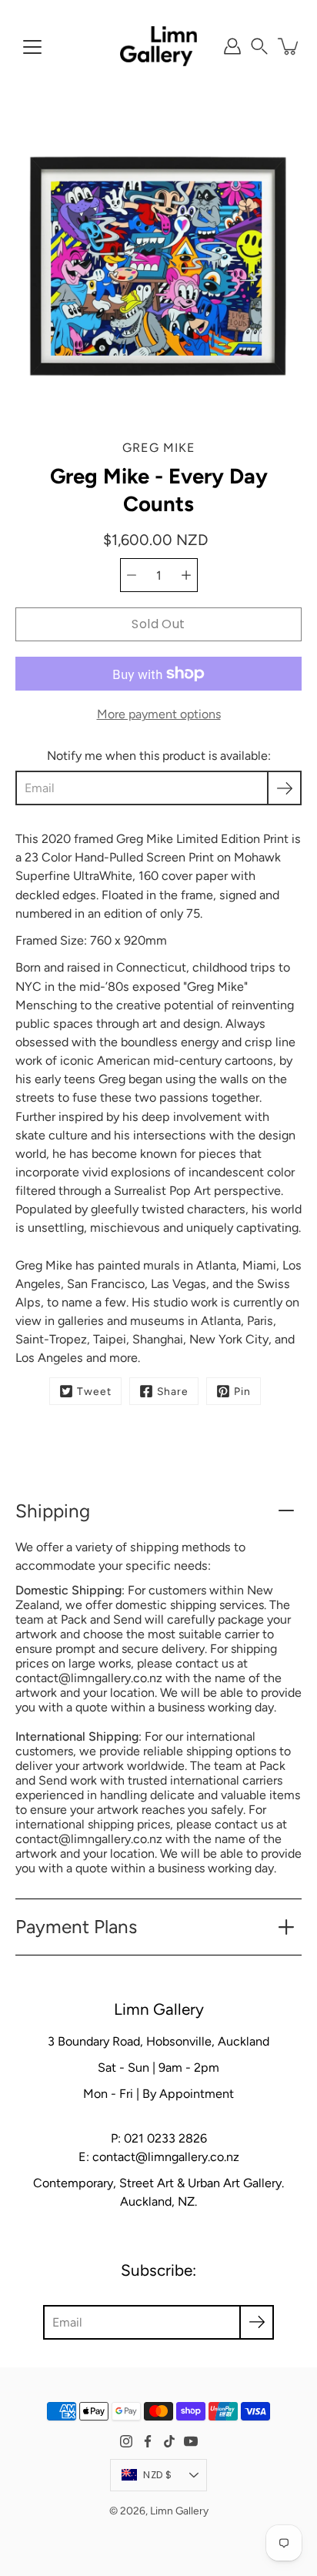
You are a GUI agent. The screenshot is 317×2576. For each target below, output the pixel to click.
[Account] (232, 46)
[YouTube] (191, 2441)
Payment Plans (76, 1927)
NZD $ (157, 2475)
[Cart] (289, 46)
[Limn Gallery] (158, 46)
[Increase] (186, 575)
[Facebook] (148, 2441)
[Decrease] (132, 575)
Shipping (53, 1511)
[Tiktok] (169, 2441)
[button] (259, 46)
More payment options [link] (159, 714)
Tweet (94, 1391)
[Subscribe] (284, 788)
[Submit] (257, 2322)
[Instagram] (126, 2441)
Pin (242, 1391)
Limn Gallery (179, 2511)
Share (173, 1391)
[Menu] (32, 47)
